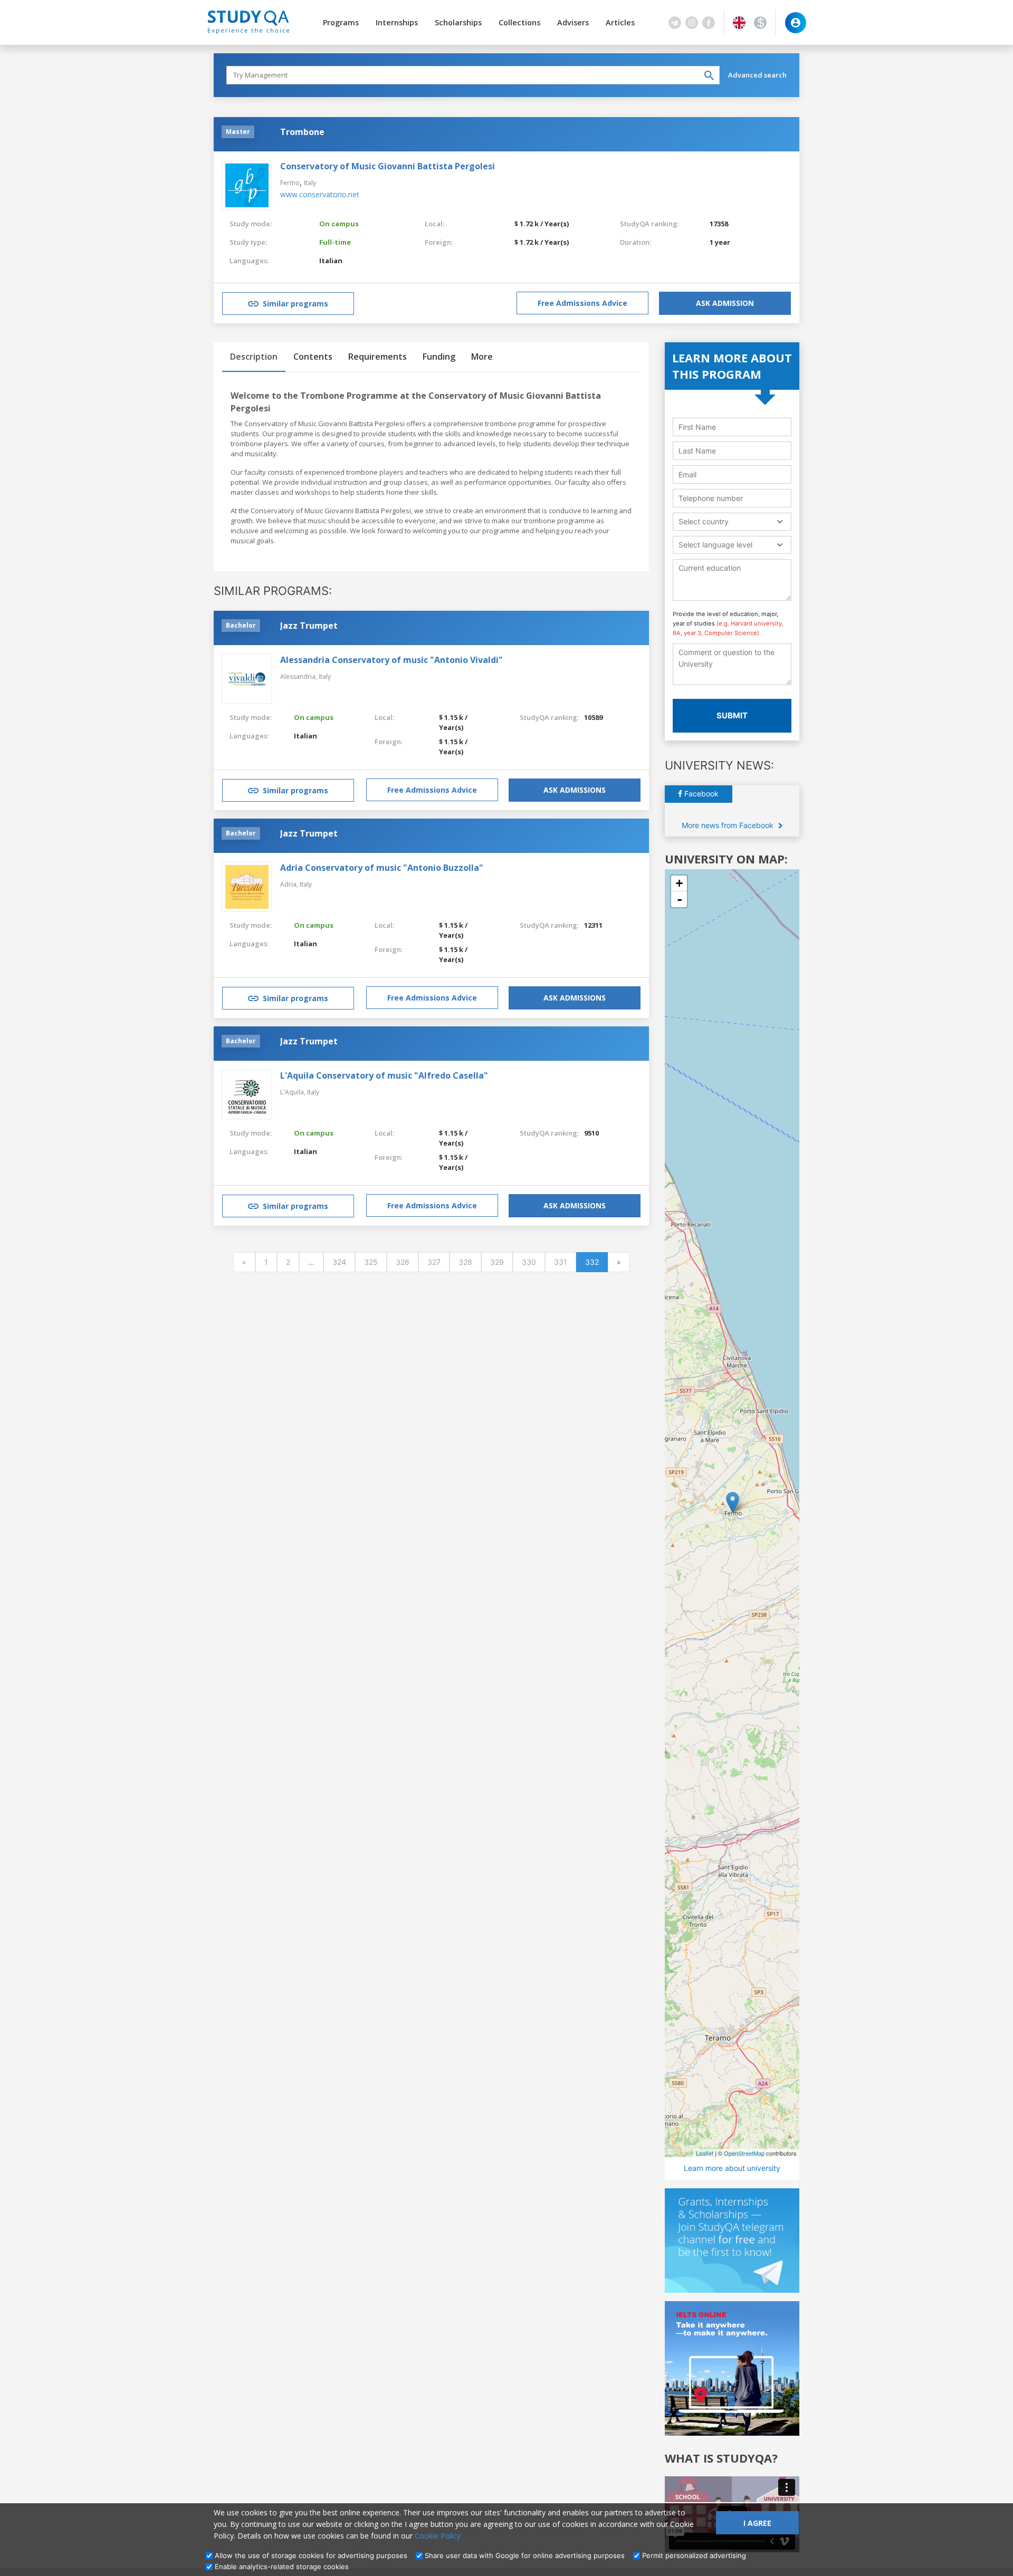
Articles (620, 22)
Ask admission (725, 303)
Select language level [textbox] (715, 545)
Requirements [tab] (378, 357)
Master (238, 132)
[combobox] (732, 521)
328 (465, 1262)
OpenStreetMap (744, 2153)
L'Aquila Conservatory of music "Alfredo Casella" (384, 1075)
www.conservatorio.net (320, 194)
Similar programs (295, 304)
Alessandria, (299, 676)
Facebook (700, 794)
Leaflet (705, 2153)
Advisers (573, 22)
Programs (341, 22)
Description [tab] (254, 357)
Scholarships (458, 22)
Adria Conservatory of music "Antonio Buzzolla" (382, 868)
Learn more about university (732, 2168)
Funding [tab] (439, 357)
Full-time (335, 242)
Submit (732, 715)
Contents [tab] (313, 357)
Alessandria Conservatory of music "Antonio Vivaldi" (391, 660)
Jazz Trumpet (309, 626)
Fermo (290, 183)
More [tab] (482, 357)
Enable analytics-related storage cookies (282, 2567)
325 (371, 1262)
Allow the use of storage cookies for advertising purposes (311, 2555)
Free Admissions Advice (582, 303)
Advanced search (757, 75)
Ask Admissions (575, 790)
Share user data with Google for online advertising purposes (525, 2555)
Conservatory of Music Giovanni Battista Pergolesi (388, 166)
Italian (331, 261)
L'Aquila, (294, 1092)
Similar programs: (273, 591)
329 (497, 1262)
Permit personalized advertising (694, 2555)
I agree (757, 2523)
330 (529, 1262)
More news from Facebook (729, 825)
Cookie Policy (438, 2536)
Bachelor (241, 625)
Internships (397, 22)
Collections (519, 22)
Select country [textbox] (704, 521)
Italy (310, 183)
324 (339, 1262)
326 (403, 1262)
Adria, (290, 884)
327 (434, 1262)
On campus (339, 224)
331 (561, 1262)
